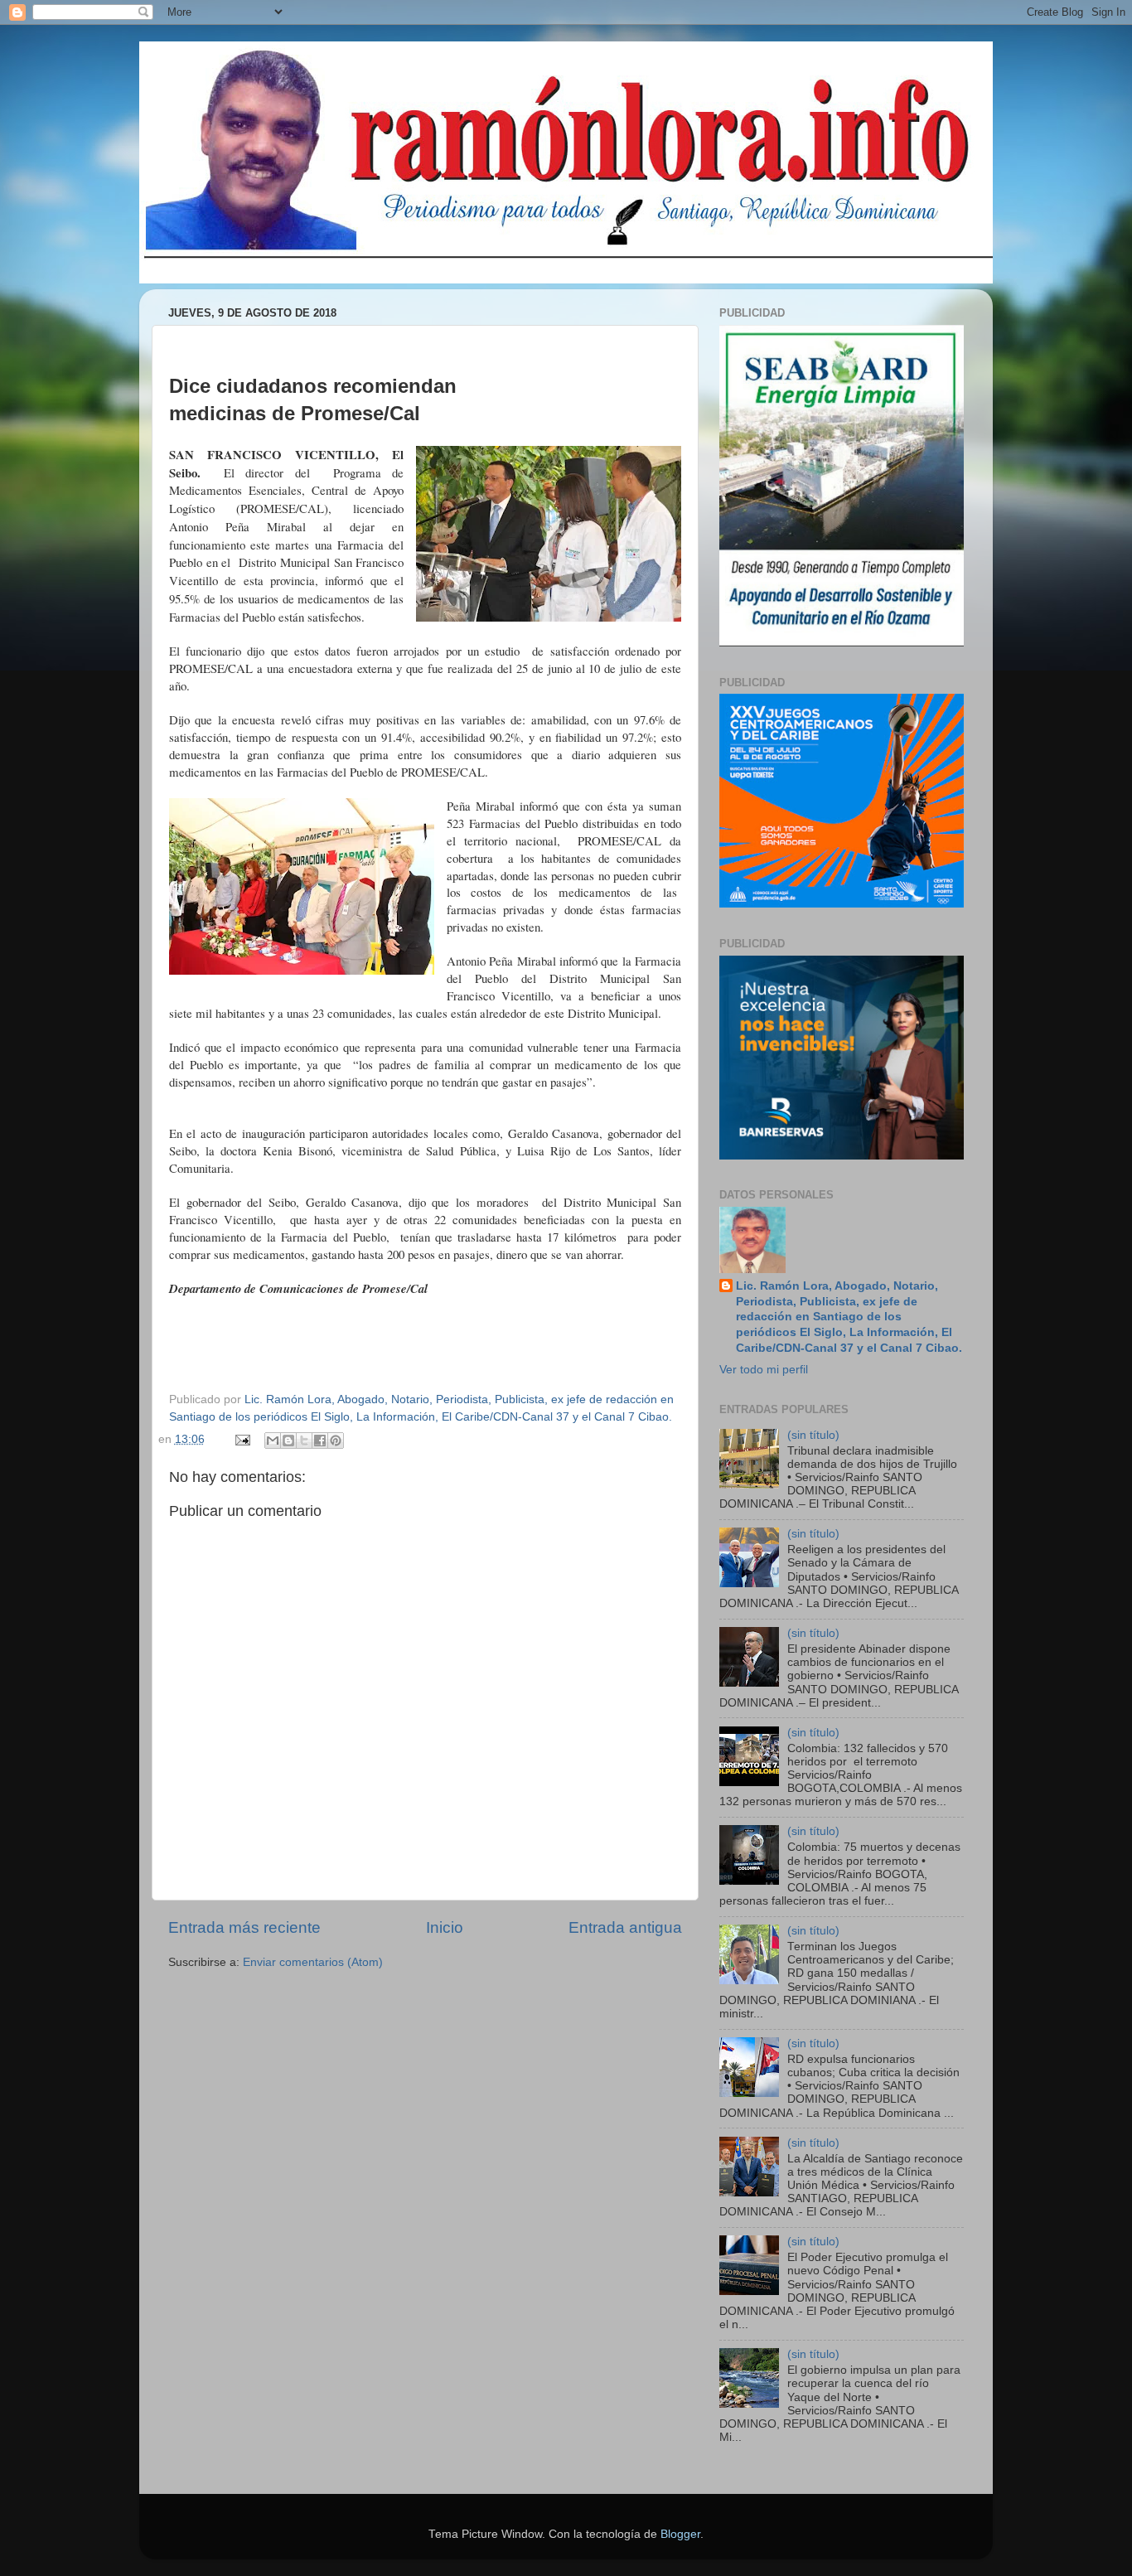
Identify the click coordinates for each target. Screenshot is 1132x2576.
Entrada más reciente (244, 1927)
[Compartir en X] (304, 1441)
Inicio (445, 1927)
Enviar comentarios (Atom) (313, 1962)
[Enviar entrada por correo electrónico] (242, 1439)
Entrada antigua (625, 1927)
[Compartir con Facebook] (320, 1441)
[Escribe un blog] (288, 1441)
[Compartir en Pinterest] (336, 1441)
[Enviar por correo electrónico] (273, 1441)
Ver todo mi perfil (764, 1370)
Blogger (680, 2534)
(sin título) (813, 1435)
